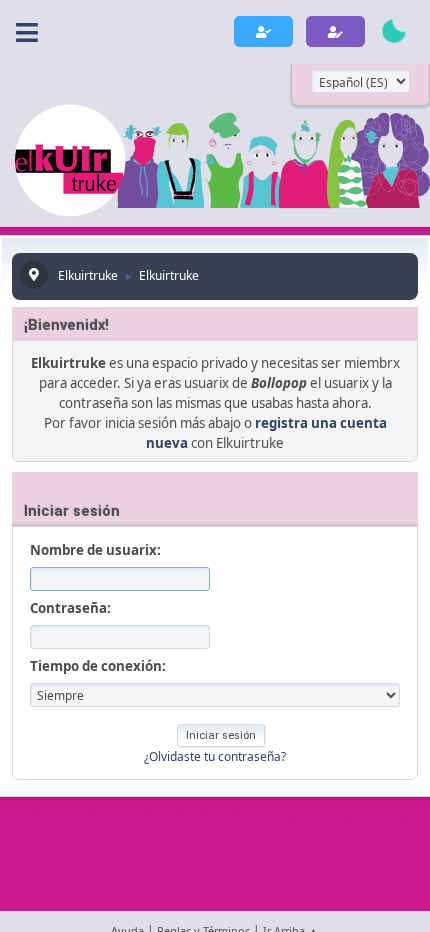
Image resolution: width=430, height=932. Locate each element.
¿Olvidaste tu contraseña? (215, 756)
